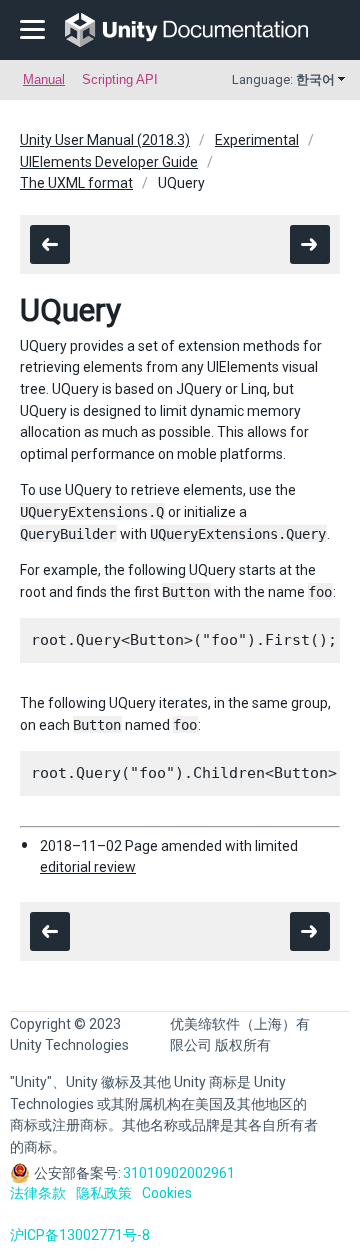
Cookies (167, 1193)
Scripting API (120, 79)
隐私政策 (104, 1193)
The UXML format (76, 183)
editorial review (88, 867)
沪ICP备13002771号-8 (80, 1235)
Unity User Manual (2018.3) (105, 140)
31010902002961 (179, 1173)
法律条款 (38, 1193)
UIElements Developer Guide (109, 162)
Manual (44, 79)
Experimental (257, 140)
